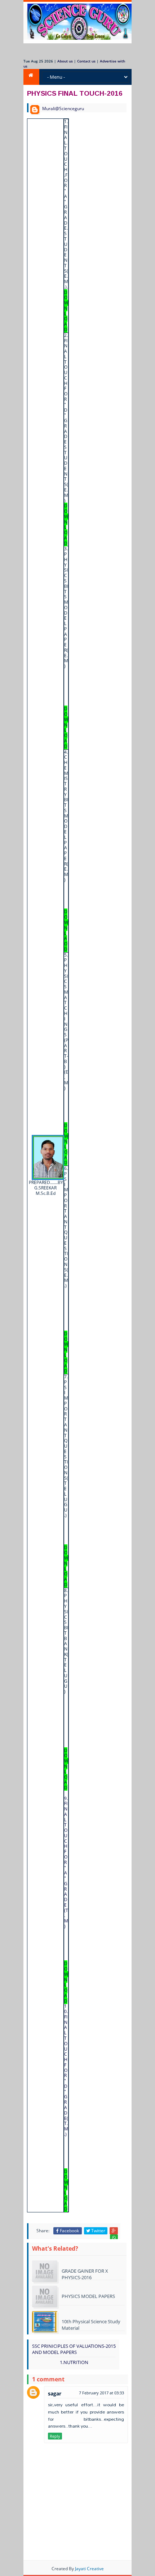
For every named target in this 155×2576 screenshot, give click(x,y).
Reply (55, 2436)
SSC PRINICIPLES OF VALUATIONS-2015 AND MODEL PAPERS (74, 2349)
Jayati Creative (89, 2569)
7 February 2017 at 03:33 (101, 2393)
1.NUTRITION (74, 2362)
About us (65, 61)
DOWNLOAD (66, 727)
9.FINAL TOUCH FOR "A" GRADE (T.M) (66, 1900)
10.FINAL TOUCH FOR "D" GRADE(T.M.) (66, 2107)
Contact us (86, 61)
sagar (55, 2393)
